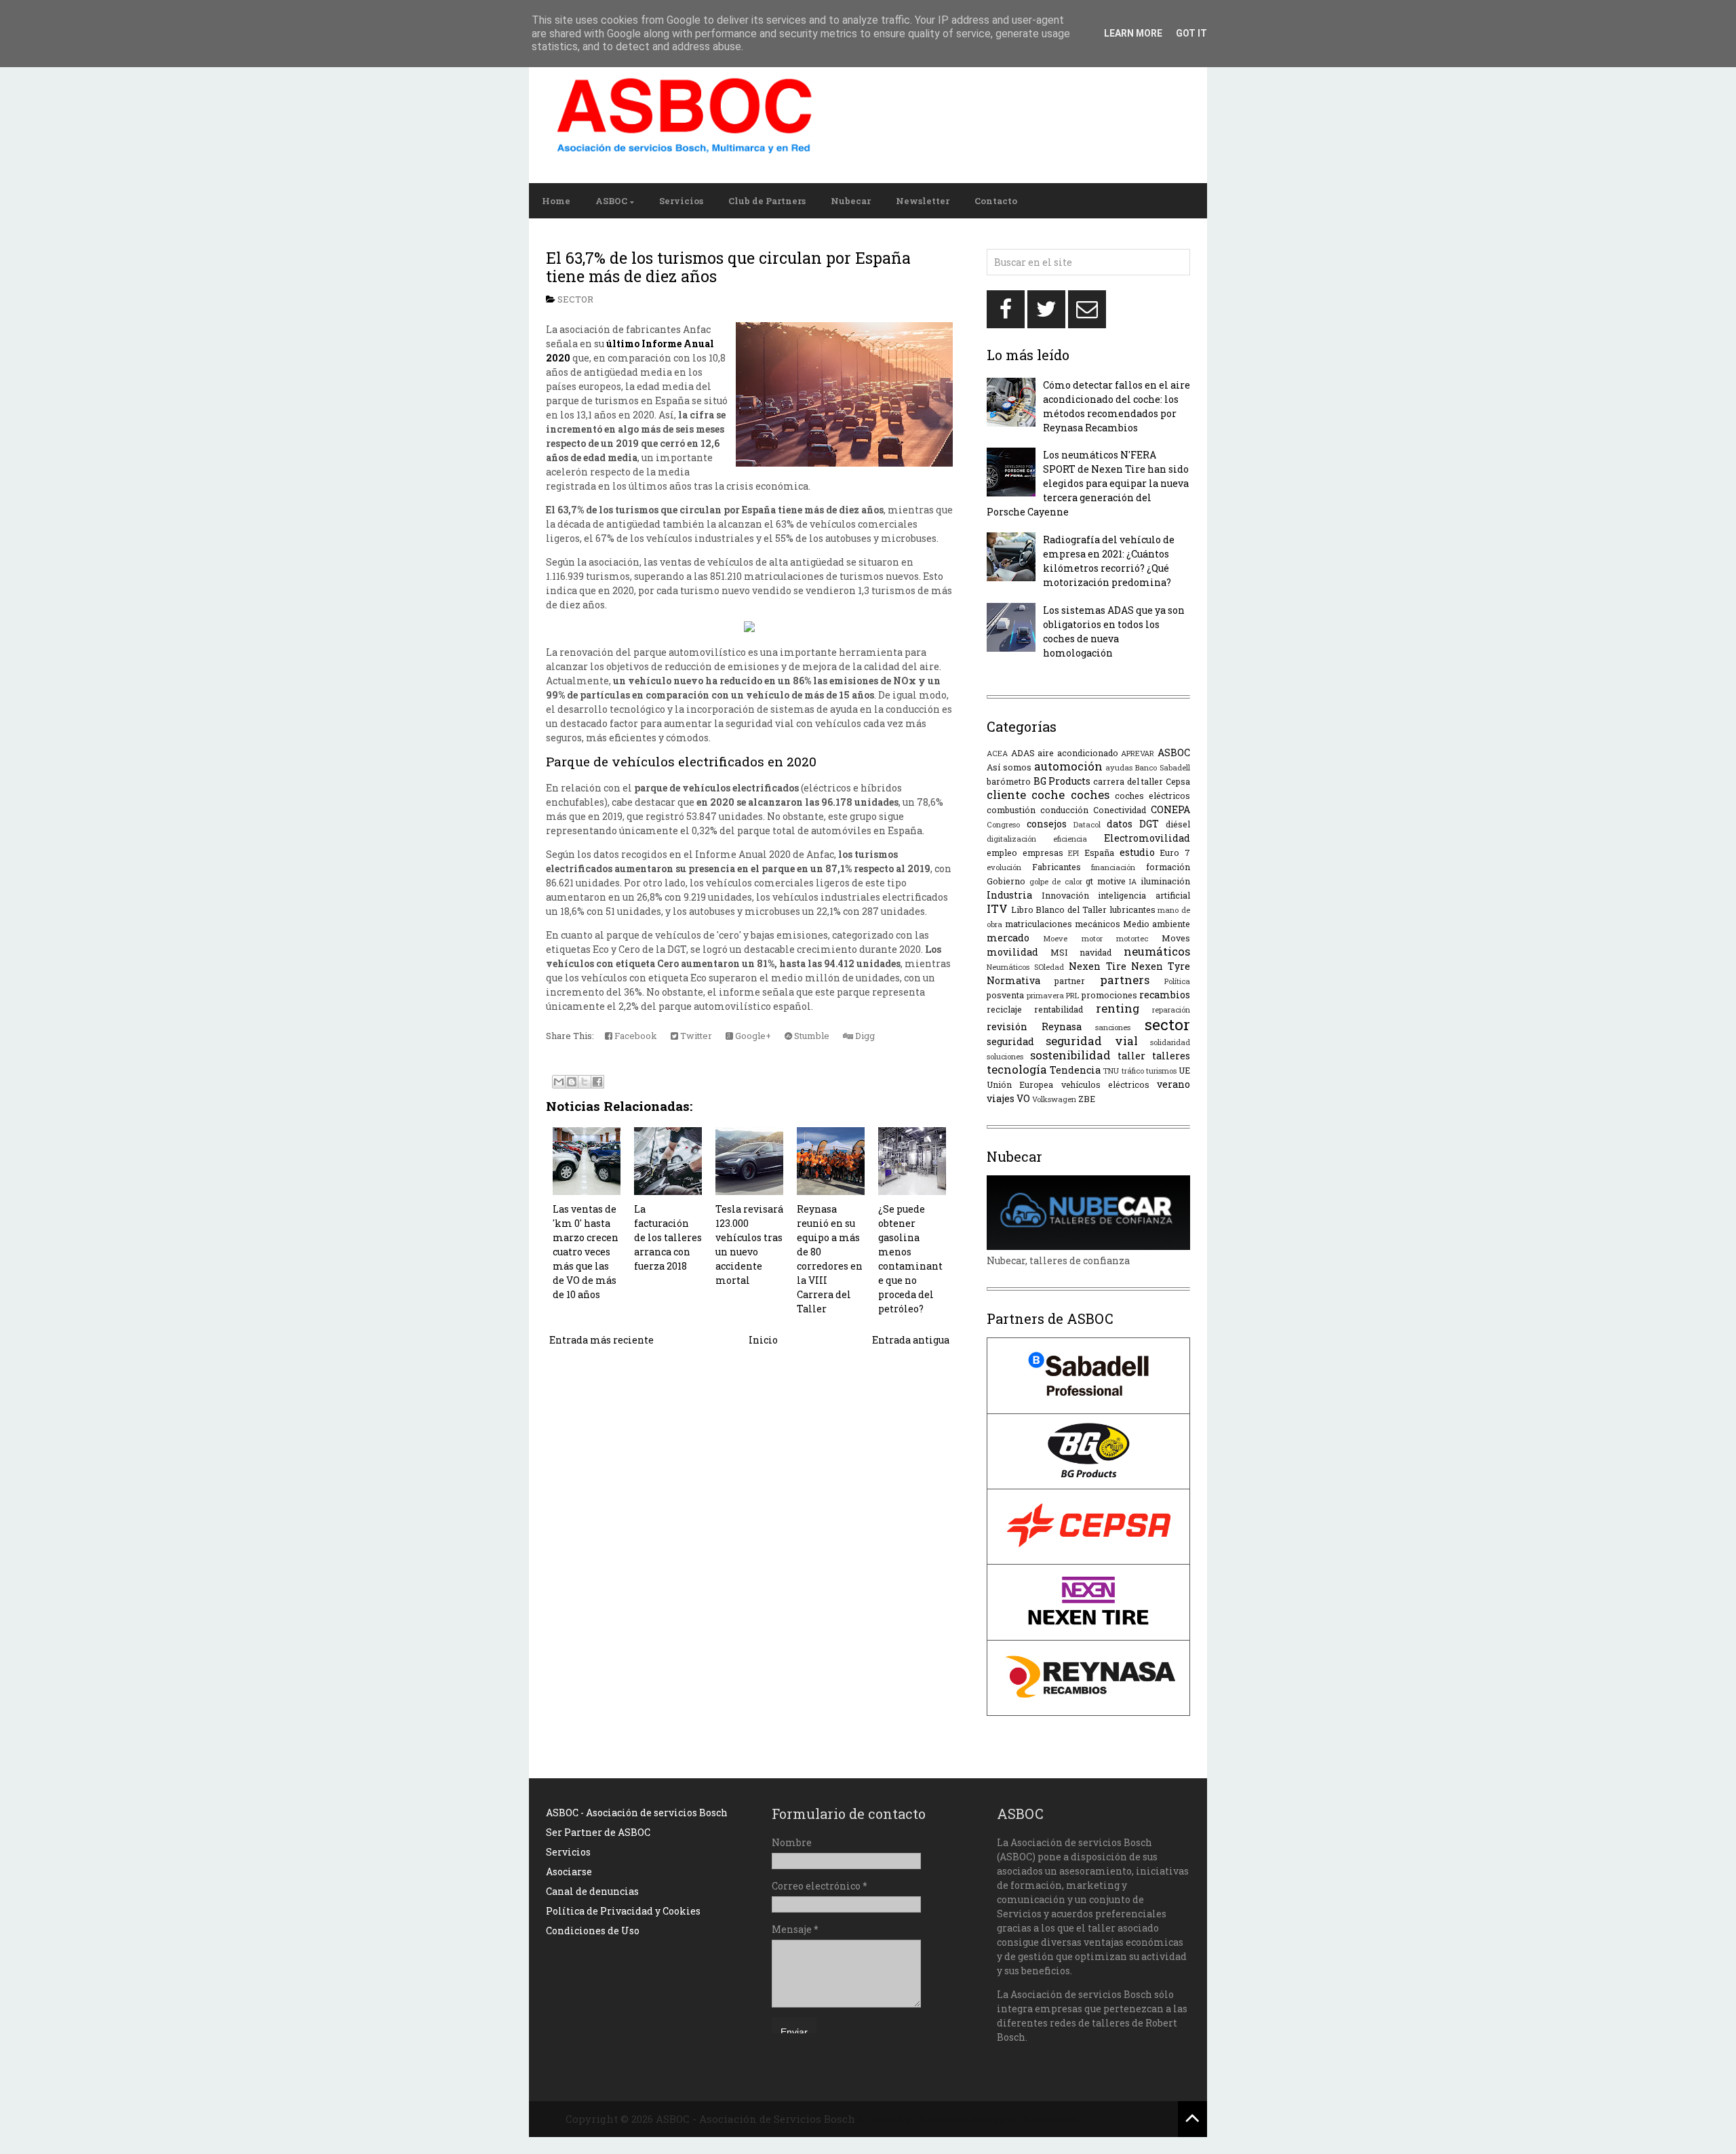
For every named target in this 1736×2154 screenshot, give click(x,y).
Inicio (763, 1340)
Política (1177, 981)
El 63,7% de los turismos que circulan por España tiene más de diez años (728, 267)
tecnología (1017, 1069)
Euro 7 (1175, 853)
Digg (864, 1036)
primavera (1045, 995)
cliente (1006, 795)
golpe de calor (1056, 881)
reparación (1171, 1010)
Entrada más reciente (601, 1340)
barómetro (1009, 781)
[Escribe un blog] (572, 1082)
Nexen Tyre (1161, 966)
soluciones (1005, 1056)
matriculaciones (1039, 924)
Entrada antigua (911, 1340)
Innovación (1065, 895)
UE (1184, 1070)
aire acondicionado (1078, 753)
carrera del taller (1128, 781)
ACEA (997, 753)
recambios (1165, 995)
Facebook (635, 1036)
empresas (1043, 853)
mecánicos (1098, 924)
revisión (1007, 1026)
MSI (1059, 952)
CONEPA (1170, 809)
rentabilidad (1059, 1009)
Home (556, 201)
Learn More (1133, 33)
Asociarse (569, 1872)
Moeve (1055, 938)
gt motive (1106, 881)
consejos (1047, 824)
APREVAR (1138, 753)
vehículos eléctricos (1105, 1084)
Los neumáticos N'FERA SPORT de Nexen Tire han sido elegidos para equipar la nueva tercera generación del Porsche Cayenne (1088, 483)
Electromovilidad (1147, 838)
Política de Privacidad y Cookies (623, 1911)
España (1099, 853)
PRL (1072, 995)
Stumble (811, 1036)
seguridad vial (1091, 1041)
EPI (1073, 853)
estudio (1137, 852)
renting (1118, 1008)
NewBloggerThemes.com (1016, 2119)
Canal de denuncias (592, 1891)
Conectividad (1120, 810)
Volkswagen (1054, 1099)
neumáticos (1157, 951)
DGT (1149, 824)
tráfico (1133, 1071)
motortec (1132, 938)
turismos (1161, 1071)
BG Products (1062, 781)
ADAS (1023, 753)
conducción (1064, 810)
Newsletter (923, 201)
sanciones (1113, 1027)
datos (1120, 824)
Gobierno (1006, 881)
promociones (1109, 995)
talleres (1171, 1056)
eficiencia (1070, 839)
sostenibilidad (1070, 1055)
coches (1090, 795)
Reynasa (1062, 1026)
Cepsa (1178, 781)
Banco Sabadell (1163, 767)
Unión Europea (1020, 1084)
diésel (1178, 824)
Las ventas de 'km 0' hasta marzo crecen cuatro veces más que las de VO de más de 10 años (586, 1252)
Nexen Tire (1097, 966)
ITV (997, 908)
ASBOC (611, 201)
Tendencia (1075, 1070)
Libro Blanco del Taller (1059, 909)
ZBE (1087, 1099)
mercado (1008, 938)
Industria (1009, 895)
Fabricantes (1057, 867)
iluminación (1165, 881)
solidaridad (1170, 1042)
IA (1133, 881)
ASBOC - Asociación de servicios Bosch (637, 1813)
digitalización (1011, 839)
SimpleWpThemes (904, 2119)
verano (1173, 1084)
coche (1048, 795)
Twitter (695, 1036)
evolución (1004, 867)
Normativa (1013, 980)
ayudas (1119, 767)
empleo (1002, 853)
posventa (1005, 995)
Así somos (1009, 767)
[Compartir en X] (585, 1082)
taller (1131, 1056)
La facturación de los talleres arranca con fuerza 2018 (668, 1237)
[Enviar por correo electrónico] (559, 1082)
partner (1070, 981)
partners (1125, 980)
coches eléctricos (1152, 796)
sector (575, 299)
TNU (1111, 1071)
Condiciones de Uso (593, 1931)
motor (1092, 938)
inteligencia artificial (1144, 895)
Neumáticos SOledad (1025, 967)
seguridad (1010, 1041)
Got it (1191, 33)
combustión (1011, 810)
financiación (1113, 867)
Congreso (1003, 824)
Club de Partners (767, 201)
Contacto (996, 201)
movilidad (1012, 952)
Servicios (681, 201)
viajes (1001, 1098)
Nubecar (851, 201)
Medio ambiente (1157, 924)
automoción (1068, 766)
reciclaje (1004, 1009)
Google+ (752, 1036)
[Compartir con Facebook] (597, 1082)
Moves (1176, 938)
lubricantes (1132, 909)
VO (1023, 1098)
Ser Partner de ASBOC (598, 1832)
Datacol (1087, 824)
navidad (1096, 952)
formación (1168, 867)
